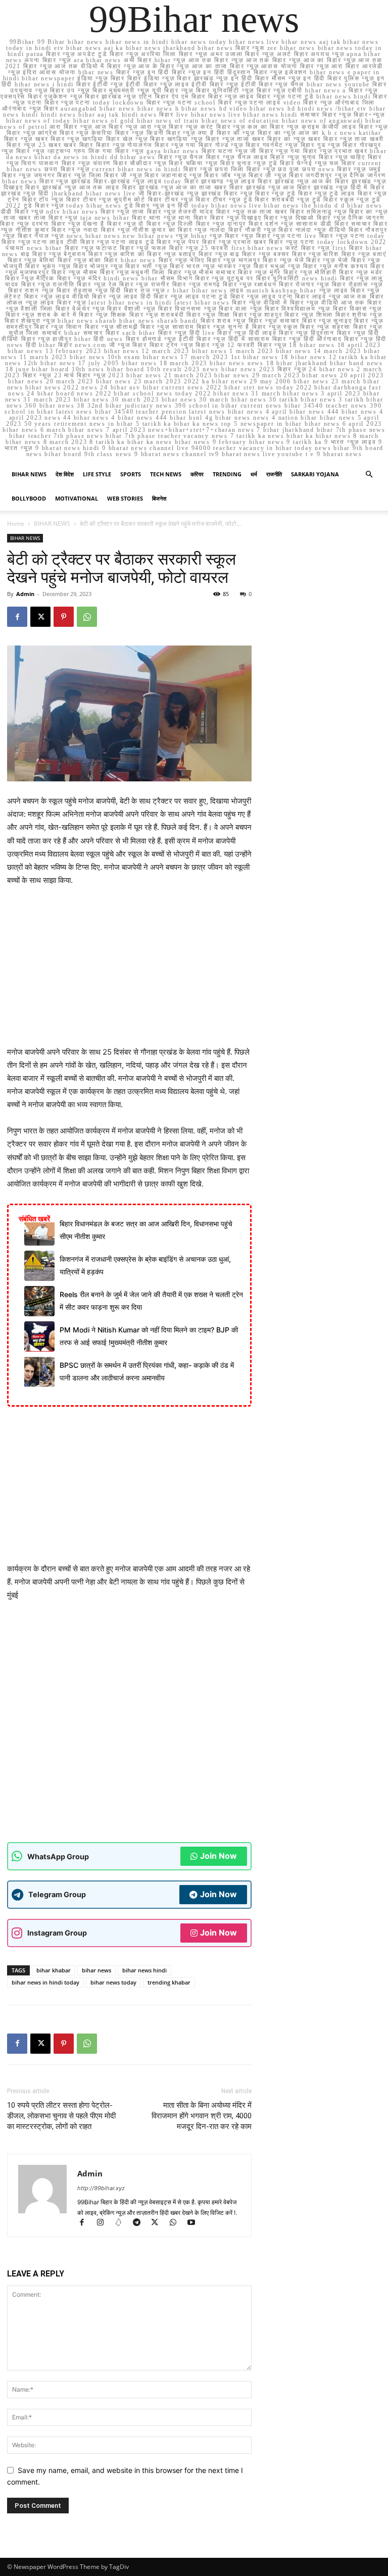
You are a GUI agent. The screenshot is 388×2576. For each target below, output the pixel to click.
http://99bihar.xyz (101, 2188)
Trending (227, 474)
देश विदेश (65, 474)
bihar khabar (54, 1970)
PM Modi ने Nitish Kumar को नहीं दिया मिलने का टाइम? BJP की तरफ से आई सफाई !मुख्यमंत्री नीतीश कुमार (149, 1336)
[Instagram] (105, 2223)
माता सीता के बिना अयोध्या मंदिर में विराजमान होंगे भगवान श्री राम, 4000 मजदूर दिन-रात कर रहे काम (202, 2116)
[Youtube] (195, 2223)
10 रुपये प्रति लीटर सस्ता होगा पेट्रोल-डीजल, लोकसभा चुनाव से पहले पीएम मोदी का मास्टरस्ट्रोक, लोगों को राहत (61, 2116)
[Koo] (123, 2223)
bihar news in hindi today (45, 1982)
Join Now (219, 1856)
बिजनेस (159, 498)
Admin (25, 594)
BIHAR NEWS (29, 474)
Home (16, 524)
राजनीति (274, 474)
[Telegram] (141, 2223)
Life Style (97, 474)
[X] (40, 617)
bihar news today (113, 1982)
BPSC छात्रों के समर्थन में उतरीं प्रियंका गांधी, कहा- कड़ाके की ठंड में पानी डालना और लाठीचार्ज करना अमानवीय (147, 1371)
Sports (131, 474)
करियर (197, 474)
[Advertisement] (129, 971)
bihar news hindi (144, 1970)
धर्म (254, 474)
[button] (369, 475)
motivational (77, 498)
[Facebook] (17, 617)
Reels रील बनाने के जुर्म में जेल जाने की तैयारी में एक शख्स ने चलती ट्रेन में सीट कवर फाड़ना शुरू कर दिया (151, 1300)
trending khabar (169, 1982)
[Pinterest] (64, 617)
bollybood (29, 498)
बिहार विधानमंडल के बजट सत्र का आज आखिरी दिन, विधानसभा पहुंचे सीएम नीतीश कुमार (146, 1230)
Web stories (125, 498)
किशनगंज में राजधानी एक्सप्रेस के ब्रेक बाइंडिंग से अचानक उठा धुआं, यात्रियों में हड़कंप (145, 1265)
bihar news (96, 1970)
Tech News (166, 474)
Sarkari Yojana (315, 474)
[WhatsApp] (87, 617)
